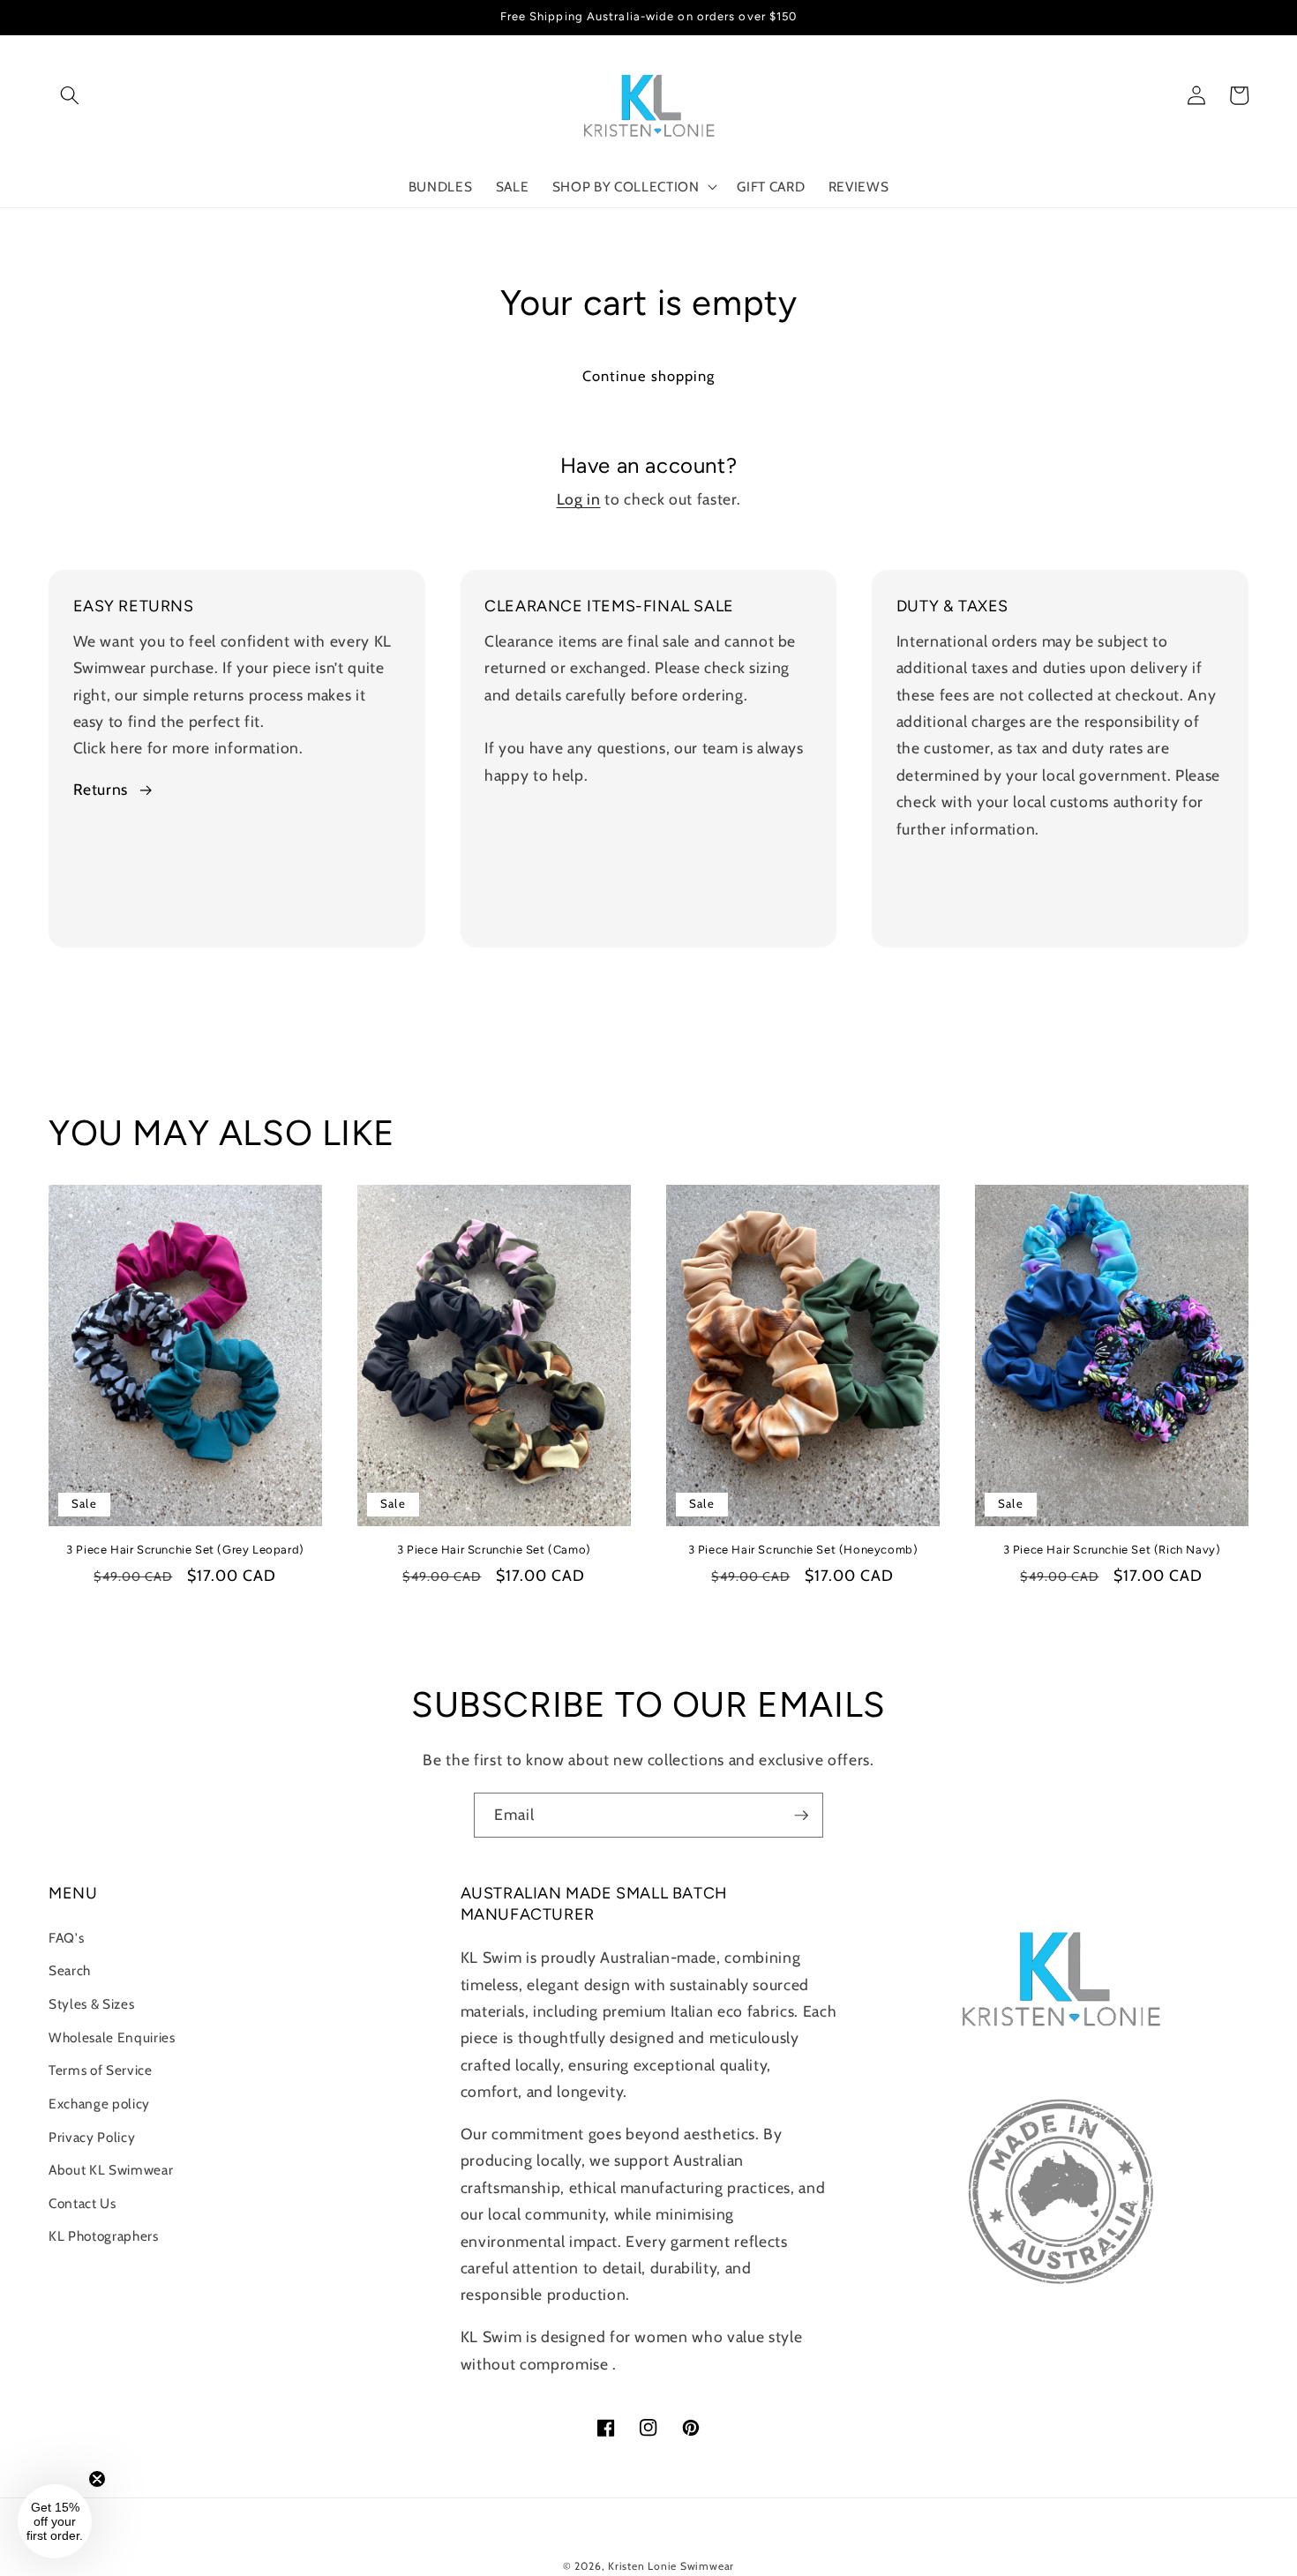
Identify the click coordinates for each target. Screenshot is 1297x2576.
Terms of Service (101, 2070)
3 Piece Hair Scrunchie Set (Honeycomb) (803, 1550)
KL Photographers (104, 2236)
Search (70, 1970)
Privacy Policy (92, 2137)
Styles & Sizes (91, 2004)
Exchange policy (99, 2104)
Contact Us (82, 2203)
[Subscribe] (801, 1816)
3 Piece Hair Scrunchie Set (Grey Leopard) (185, 1550)
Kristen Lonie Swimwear (671, 2566)
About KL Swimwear (111, 2170)
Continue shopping (649, 376)
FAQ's (66, 1938)
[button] (70, 95)
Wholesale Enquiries (112, 2037)
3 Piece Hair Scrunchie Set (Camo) (494, 1550)
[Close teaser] (97, 2479)
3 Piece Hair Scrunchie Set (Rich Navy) (1112, 1550)
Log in (579, 499)
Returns (101, 789)
